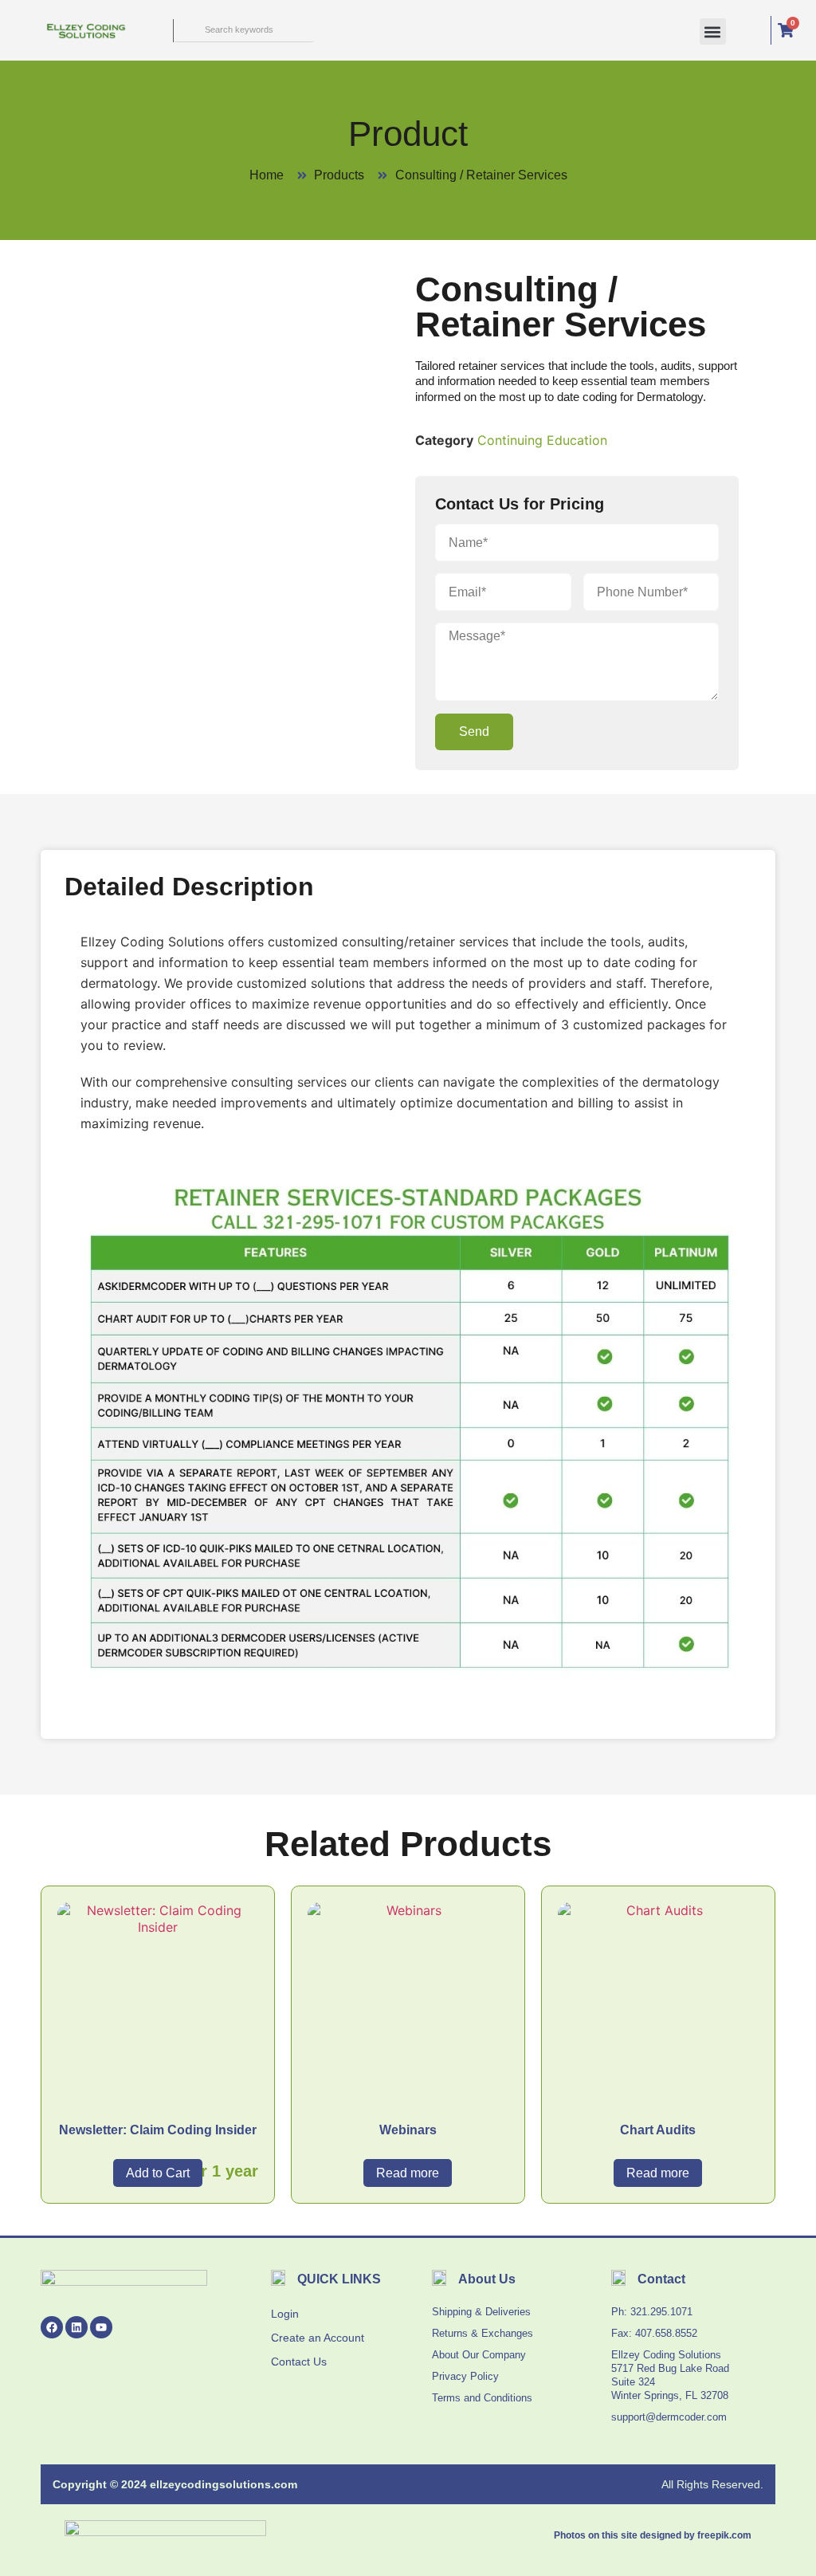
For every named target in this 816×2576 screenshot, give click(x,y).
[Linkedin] (76, 2327)
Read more (408, 2173)
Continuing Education (542, 440)
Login (285, 2314)
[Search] (185, 30)
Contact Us (299, 2362)
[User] (748, 30)
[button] (713, 31)
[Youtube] (101, 2327)
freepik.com (724, 2535)
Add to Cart (158, 2173)
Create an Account (318, 2338)
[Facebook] (52, 2327)
